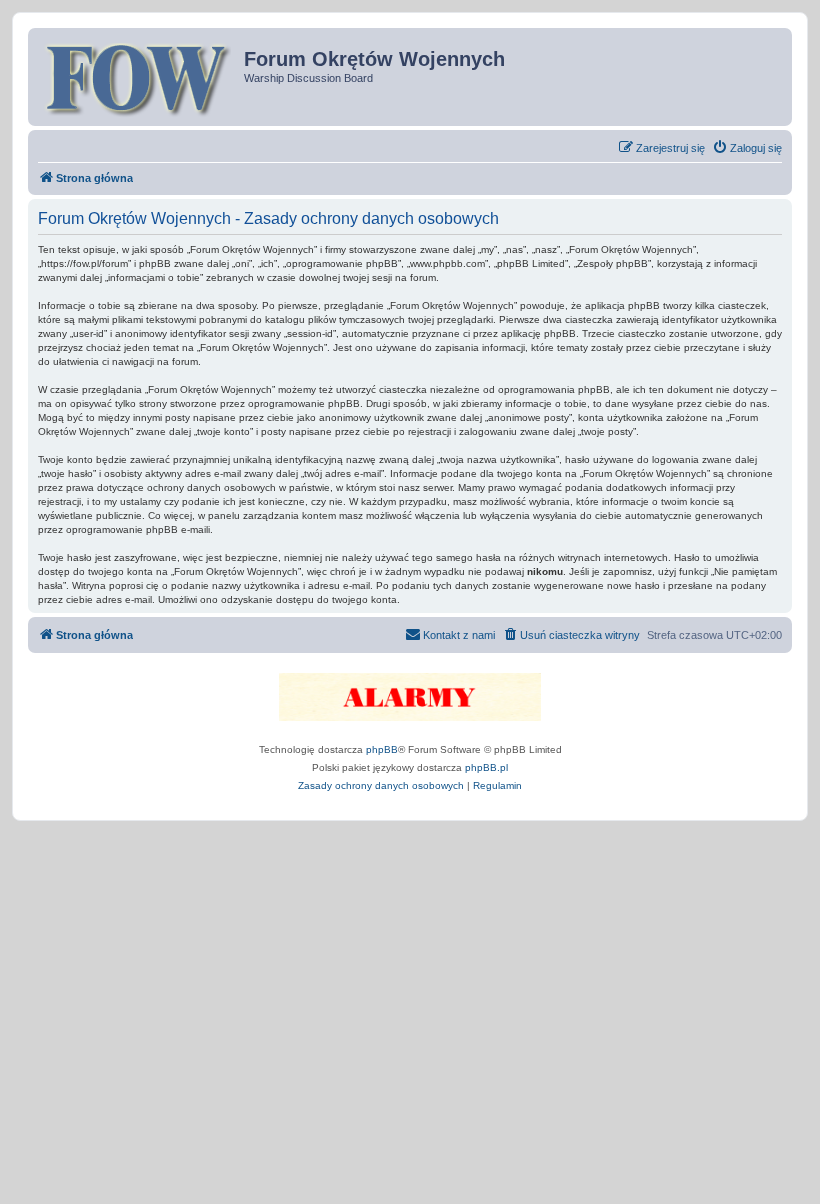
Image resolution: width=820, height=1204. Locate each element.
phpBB (382, 749)
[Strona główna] (138, 77)
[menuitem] (747, 148)
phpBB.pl (486, 767)
